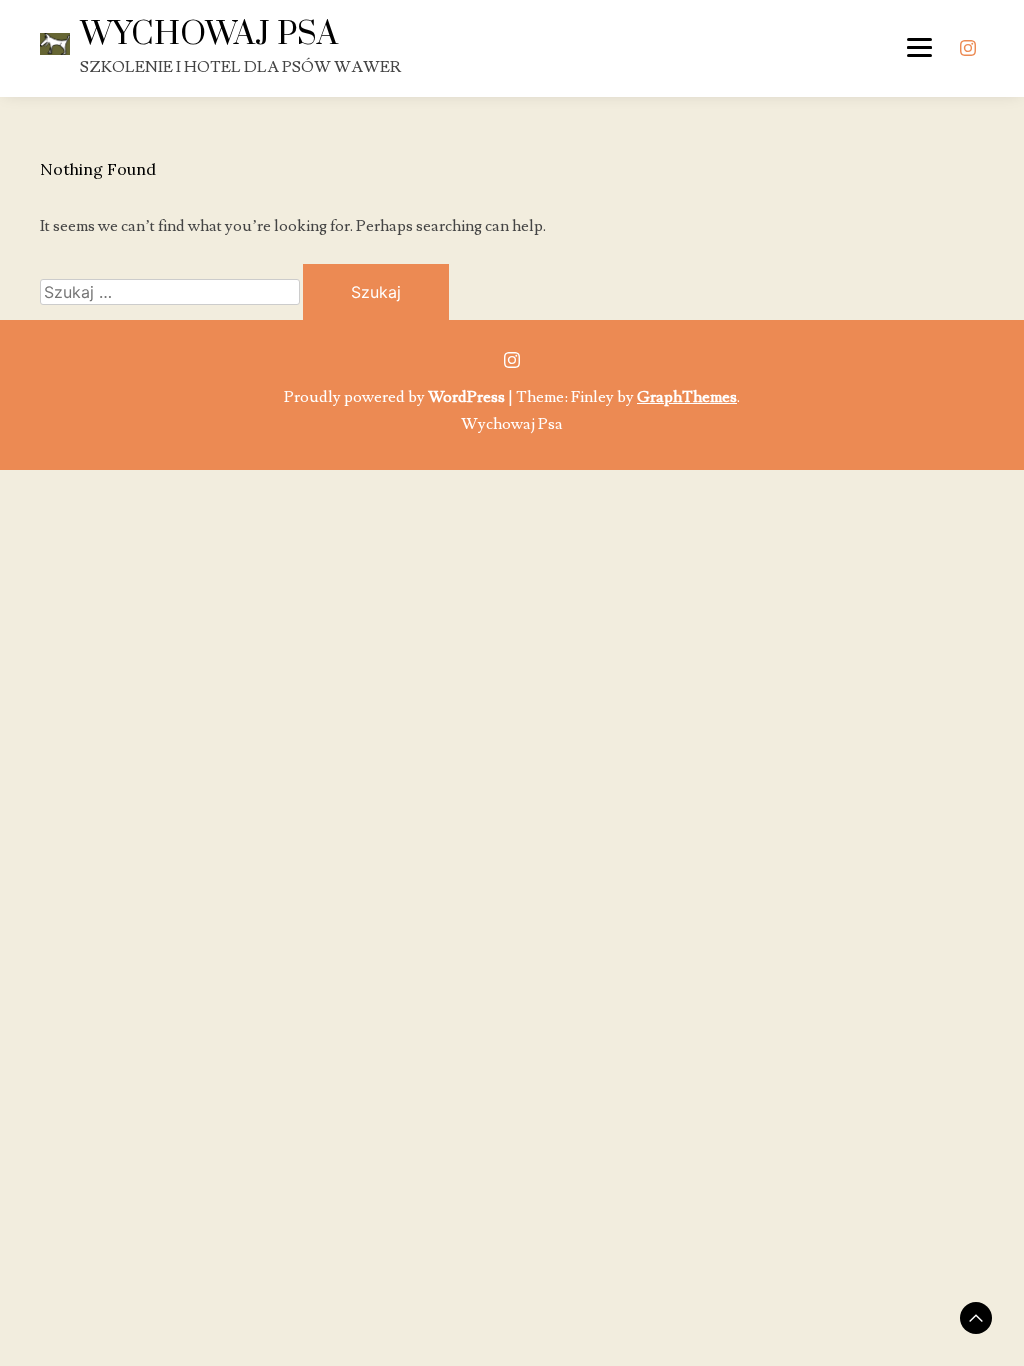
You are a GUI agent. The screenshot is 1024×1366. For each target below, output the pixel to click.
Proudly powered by (394, 397)
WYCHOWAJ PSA (209, 34)
